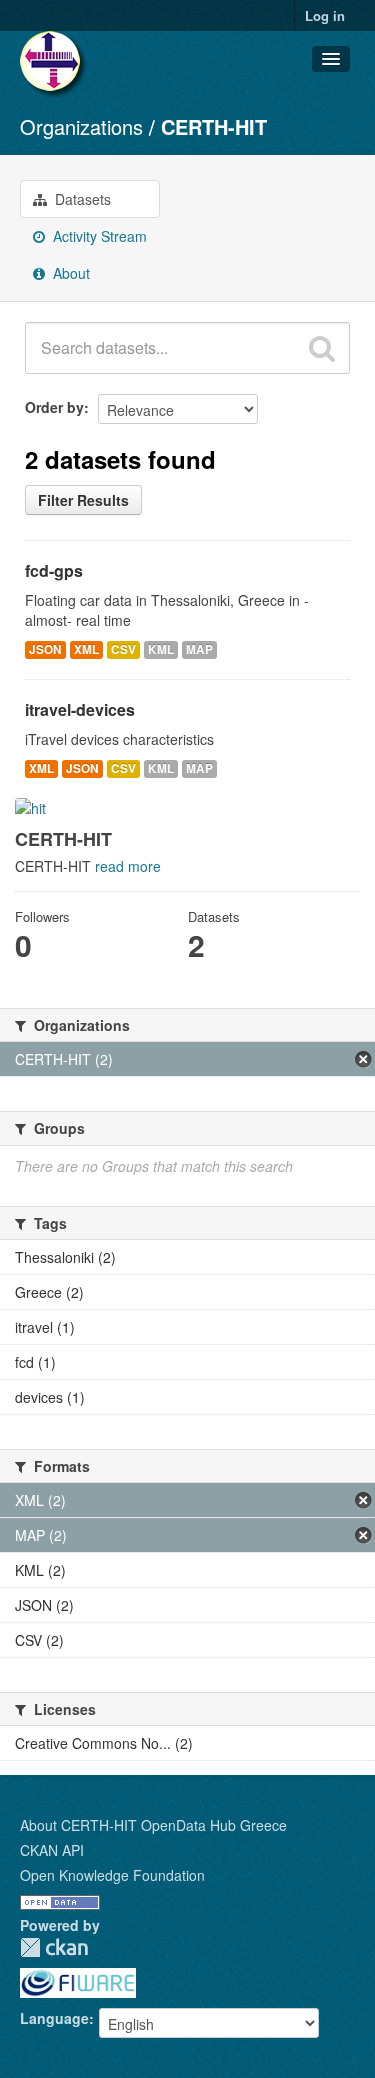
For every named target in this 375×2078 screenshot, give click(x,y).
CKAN (54, 1947)
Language (54, 2018)
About (69, 273)
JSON (45, 649)
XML (86, 649)
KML (161, 649)
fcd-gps (54, 570)
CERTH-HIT (214, 126)
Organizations (81, 126)
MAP (199, 649)
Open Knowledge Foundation (112, 1875)
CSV (123, 649)
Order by (54, 407)
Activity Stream (98, 236)
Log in (325, 15)
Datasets (81, 199)
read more (128, 866)
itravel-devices (80, 709)
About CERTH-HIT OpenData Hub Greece (153, 1825)
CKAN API (52, 1850)
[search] (322, 348)
